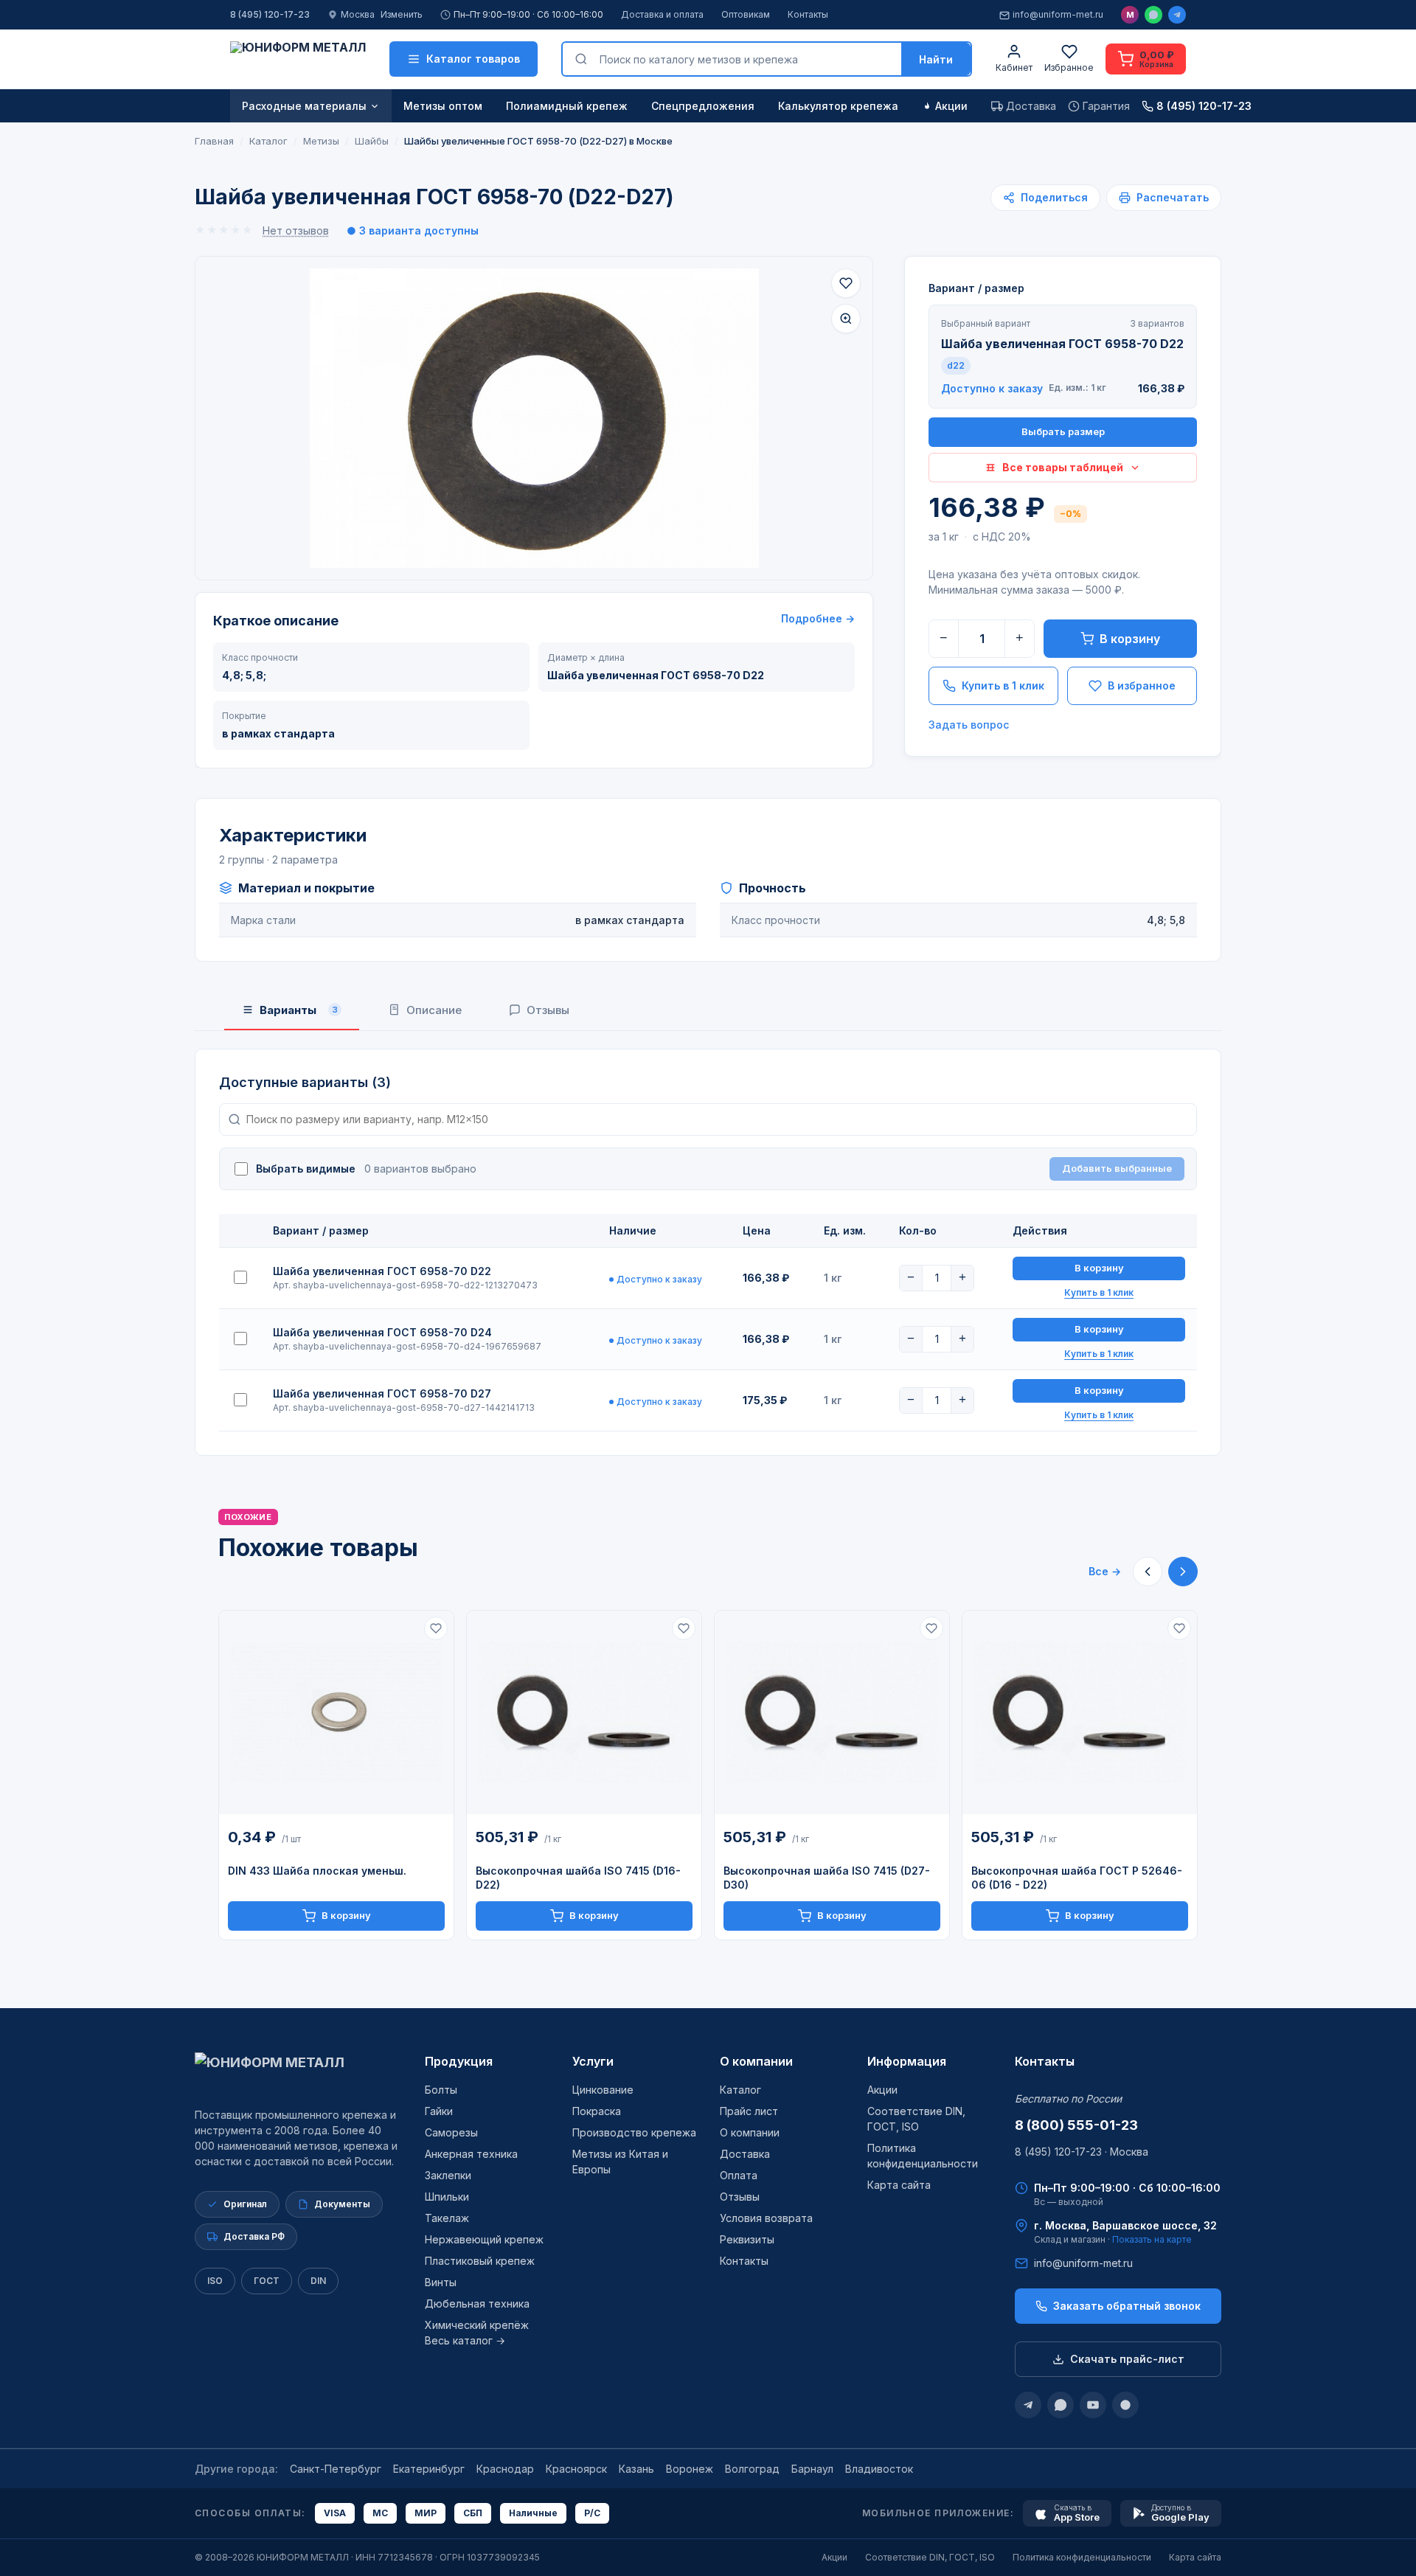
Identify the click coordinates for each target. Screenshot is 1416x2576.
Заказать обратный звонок (1127, 2306)
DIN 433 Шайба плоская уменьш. (317, 1871)
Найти (936, 59)
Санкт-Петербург (336, 2469)
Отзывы (740, 2197)
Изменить (402, 14)
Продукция (459, 2061)
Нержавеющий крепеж (484, 2239)
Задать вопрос (969, 725)
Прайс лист (749, 2111)
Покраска (597, 2111)
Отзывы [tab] (548, 1010)
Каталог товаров (473, 59)
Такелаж (447, 2218)
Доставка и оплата (662, 14)
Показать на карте (1152, 2239)
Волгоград (752, 2469)
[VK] (1125, 2405)
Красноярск (576, 2469)
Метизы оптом (443, 106)
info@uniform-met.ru (1058, 14)
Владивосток (879, 2469)
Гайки (439, 2111)
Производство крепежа (634, 2132)
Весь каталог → (465, 2340)
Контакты (808, 14)
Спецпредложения (703, 106)
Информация (907, 2061)
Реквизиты (747, 2239)
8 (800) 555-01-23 (1076, 2125)
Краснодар (505, 2469)
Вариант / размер (976, 288)
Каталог (740, 2090)
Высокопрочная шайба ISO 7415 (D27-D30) (827, 1878)
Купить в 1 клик (1003, 685)
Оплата (739, 2175)
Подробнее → (818, 618)
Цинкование (603, 2090)
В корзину (1130, 639)
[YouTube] (1093, 2405)
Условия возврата (766, 2218)
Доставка (745, 2154)
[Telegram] (1177, 15)
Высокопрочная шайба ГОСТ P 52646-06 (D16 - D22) (1077, 1878)
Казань (636, 2469)
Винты (441, 2282)
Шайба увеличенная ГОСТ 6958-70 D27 (382, 1393)
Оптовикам (746, 14)
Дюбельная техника (477, 2304)
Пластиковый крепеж (480, 2261)
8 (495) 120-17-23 (270, 14)
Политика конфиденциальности (1082, 2557)
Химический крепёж (477, 2325)
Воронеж (690, 2469)
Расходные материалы (304, 106)
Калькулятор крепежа (838, 106)
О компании (756, 2061)
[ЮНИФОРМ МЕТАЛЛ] (298, 59)
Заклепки (448, 2175)
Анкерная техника (471, 2154)
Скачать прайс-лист (1127, 2359)
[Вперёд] (1183, 1572)
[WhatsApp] (1153, 15)
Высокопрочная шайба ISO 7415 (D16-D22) (578, 1878)
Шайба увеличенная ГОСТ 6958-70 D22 (382, 1271)
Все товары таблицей (1063, 467)
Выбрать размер (1063, 431)
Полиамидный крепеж (567, 106)
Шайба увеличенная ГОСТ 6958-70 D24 (382, 1332)
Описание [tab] (434, 1010)
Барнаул (812, 2469)
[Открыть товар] (336, 1713)
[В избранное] (846, 283)
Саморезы (451, 2132)
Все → (1105, 1571)
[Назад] (1148, 1572)
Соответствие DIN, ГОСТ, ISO (930, 2557)
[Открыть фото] (846, 319)
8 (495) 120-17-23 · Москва (1082, 2152)
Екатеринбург (429, 2469)
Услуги (593, 2061)
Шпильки (447, 2197)
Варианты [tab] (299, 1010)
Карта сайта (899, 2185)
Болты (441, 2090)
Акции (951, 106)
